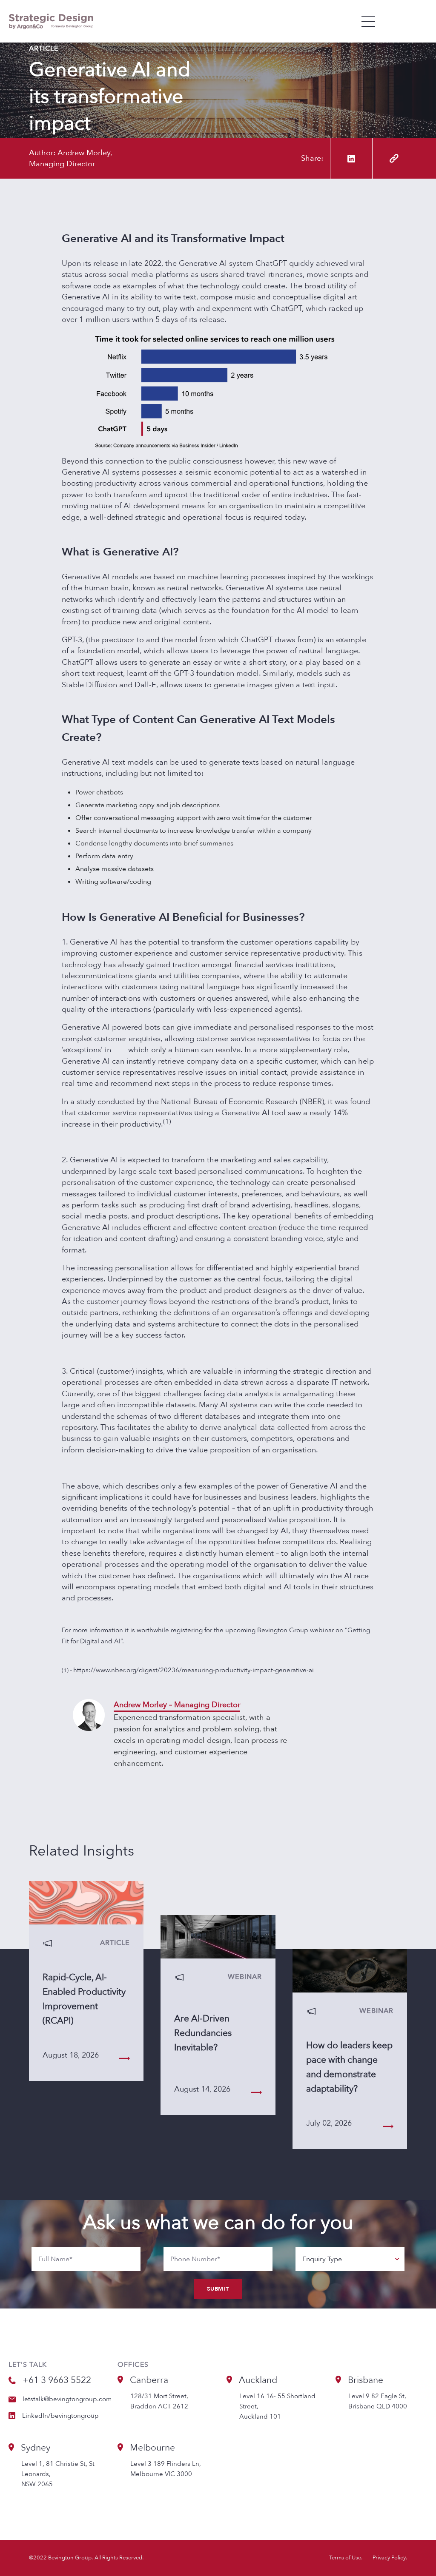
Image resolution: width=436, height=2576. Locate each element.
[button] (369, 21)
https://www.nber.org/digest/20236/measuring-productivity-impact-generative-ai (194, 1670)
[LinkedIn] (351, 158)
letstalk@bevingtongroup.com (67, 2399)
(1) (167, 1121)
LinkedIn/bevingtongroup (60, 2416)
